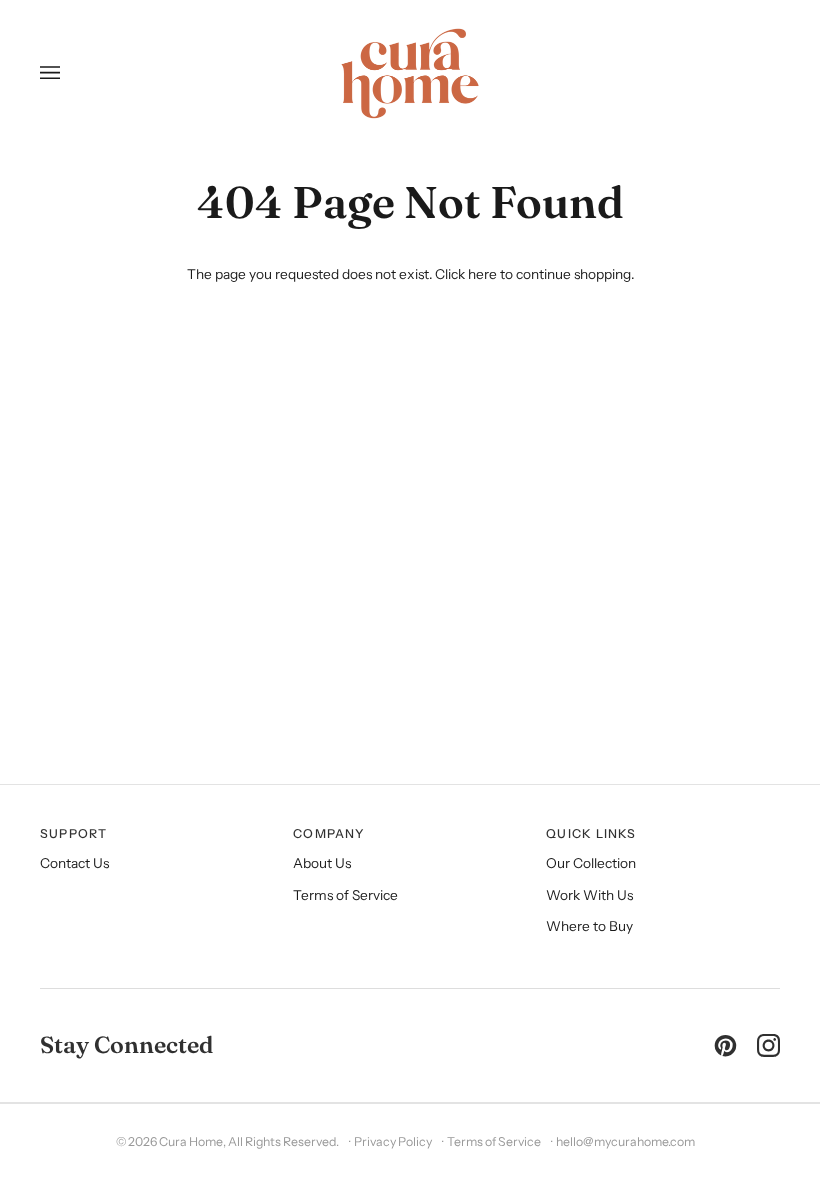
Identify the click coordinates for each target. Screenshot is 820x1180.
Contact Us (74, 863)
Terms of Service (345, 895)
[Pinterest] (725, 1045)
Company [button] (329, 833)
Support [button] (74, 833)
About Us (322, 863)
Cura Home (191, 1141)
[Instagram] (768, 1045)
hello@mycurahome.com (625, 1141)
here (482, 274)
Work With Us (589, 895)
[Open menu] (57, 73)
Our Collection (591, 863)
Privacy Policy (393, 1141)
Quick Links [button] (591, 833)
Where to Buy (589, 926)
